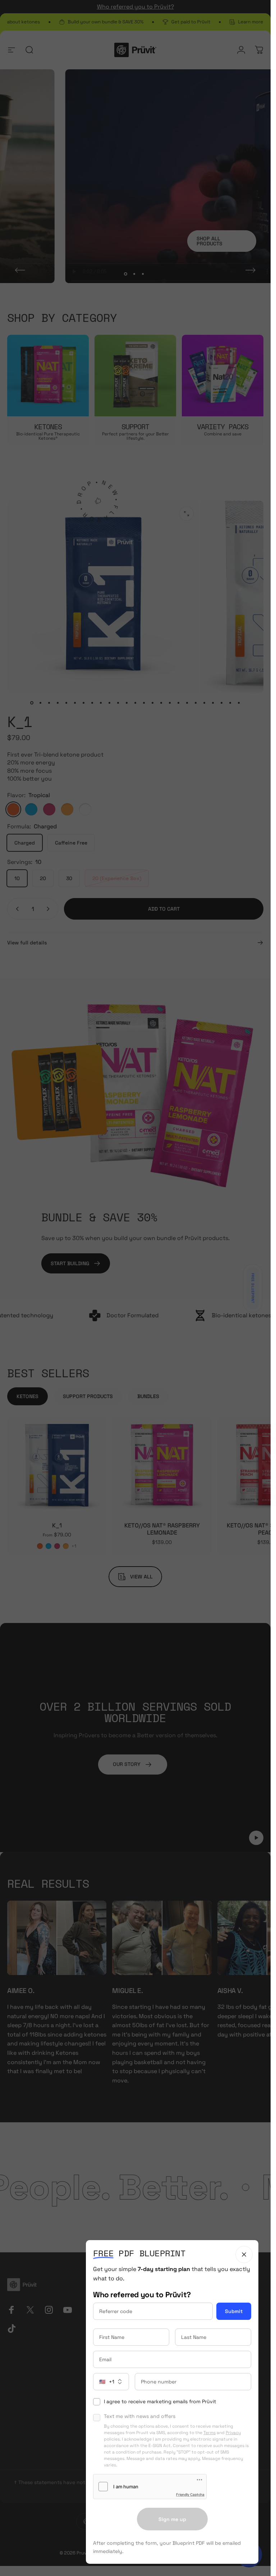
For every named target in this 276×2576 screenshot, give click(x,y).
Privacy (233, 2433)
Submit (234, 2311)
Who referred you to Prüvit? (142, 2295)
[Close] (244, 2254)
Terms (210, 2433)
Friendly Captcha (190, 2494)
